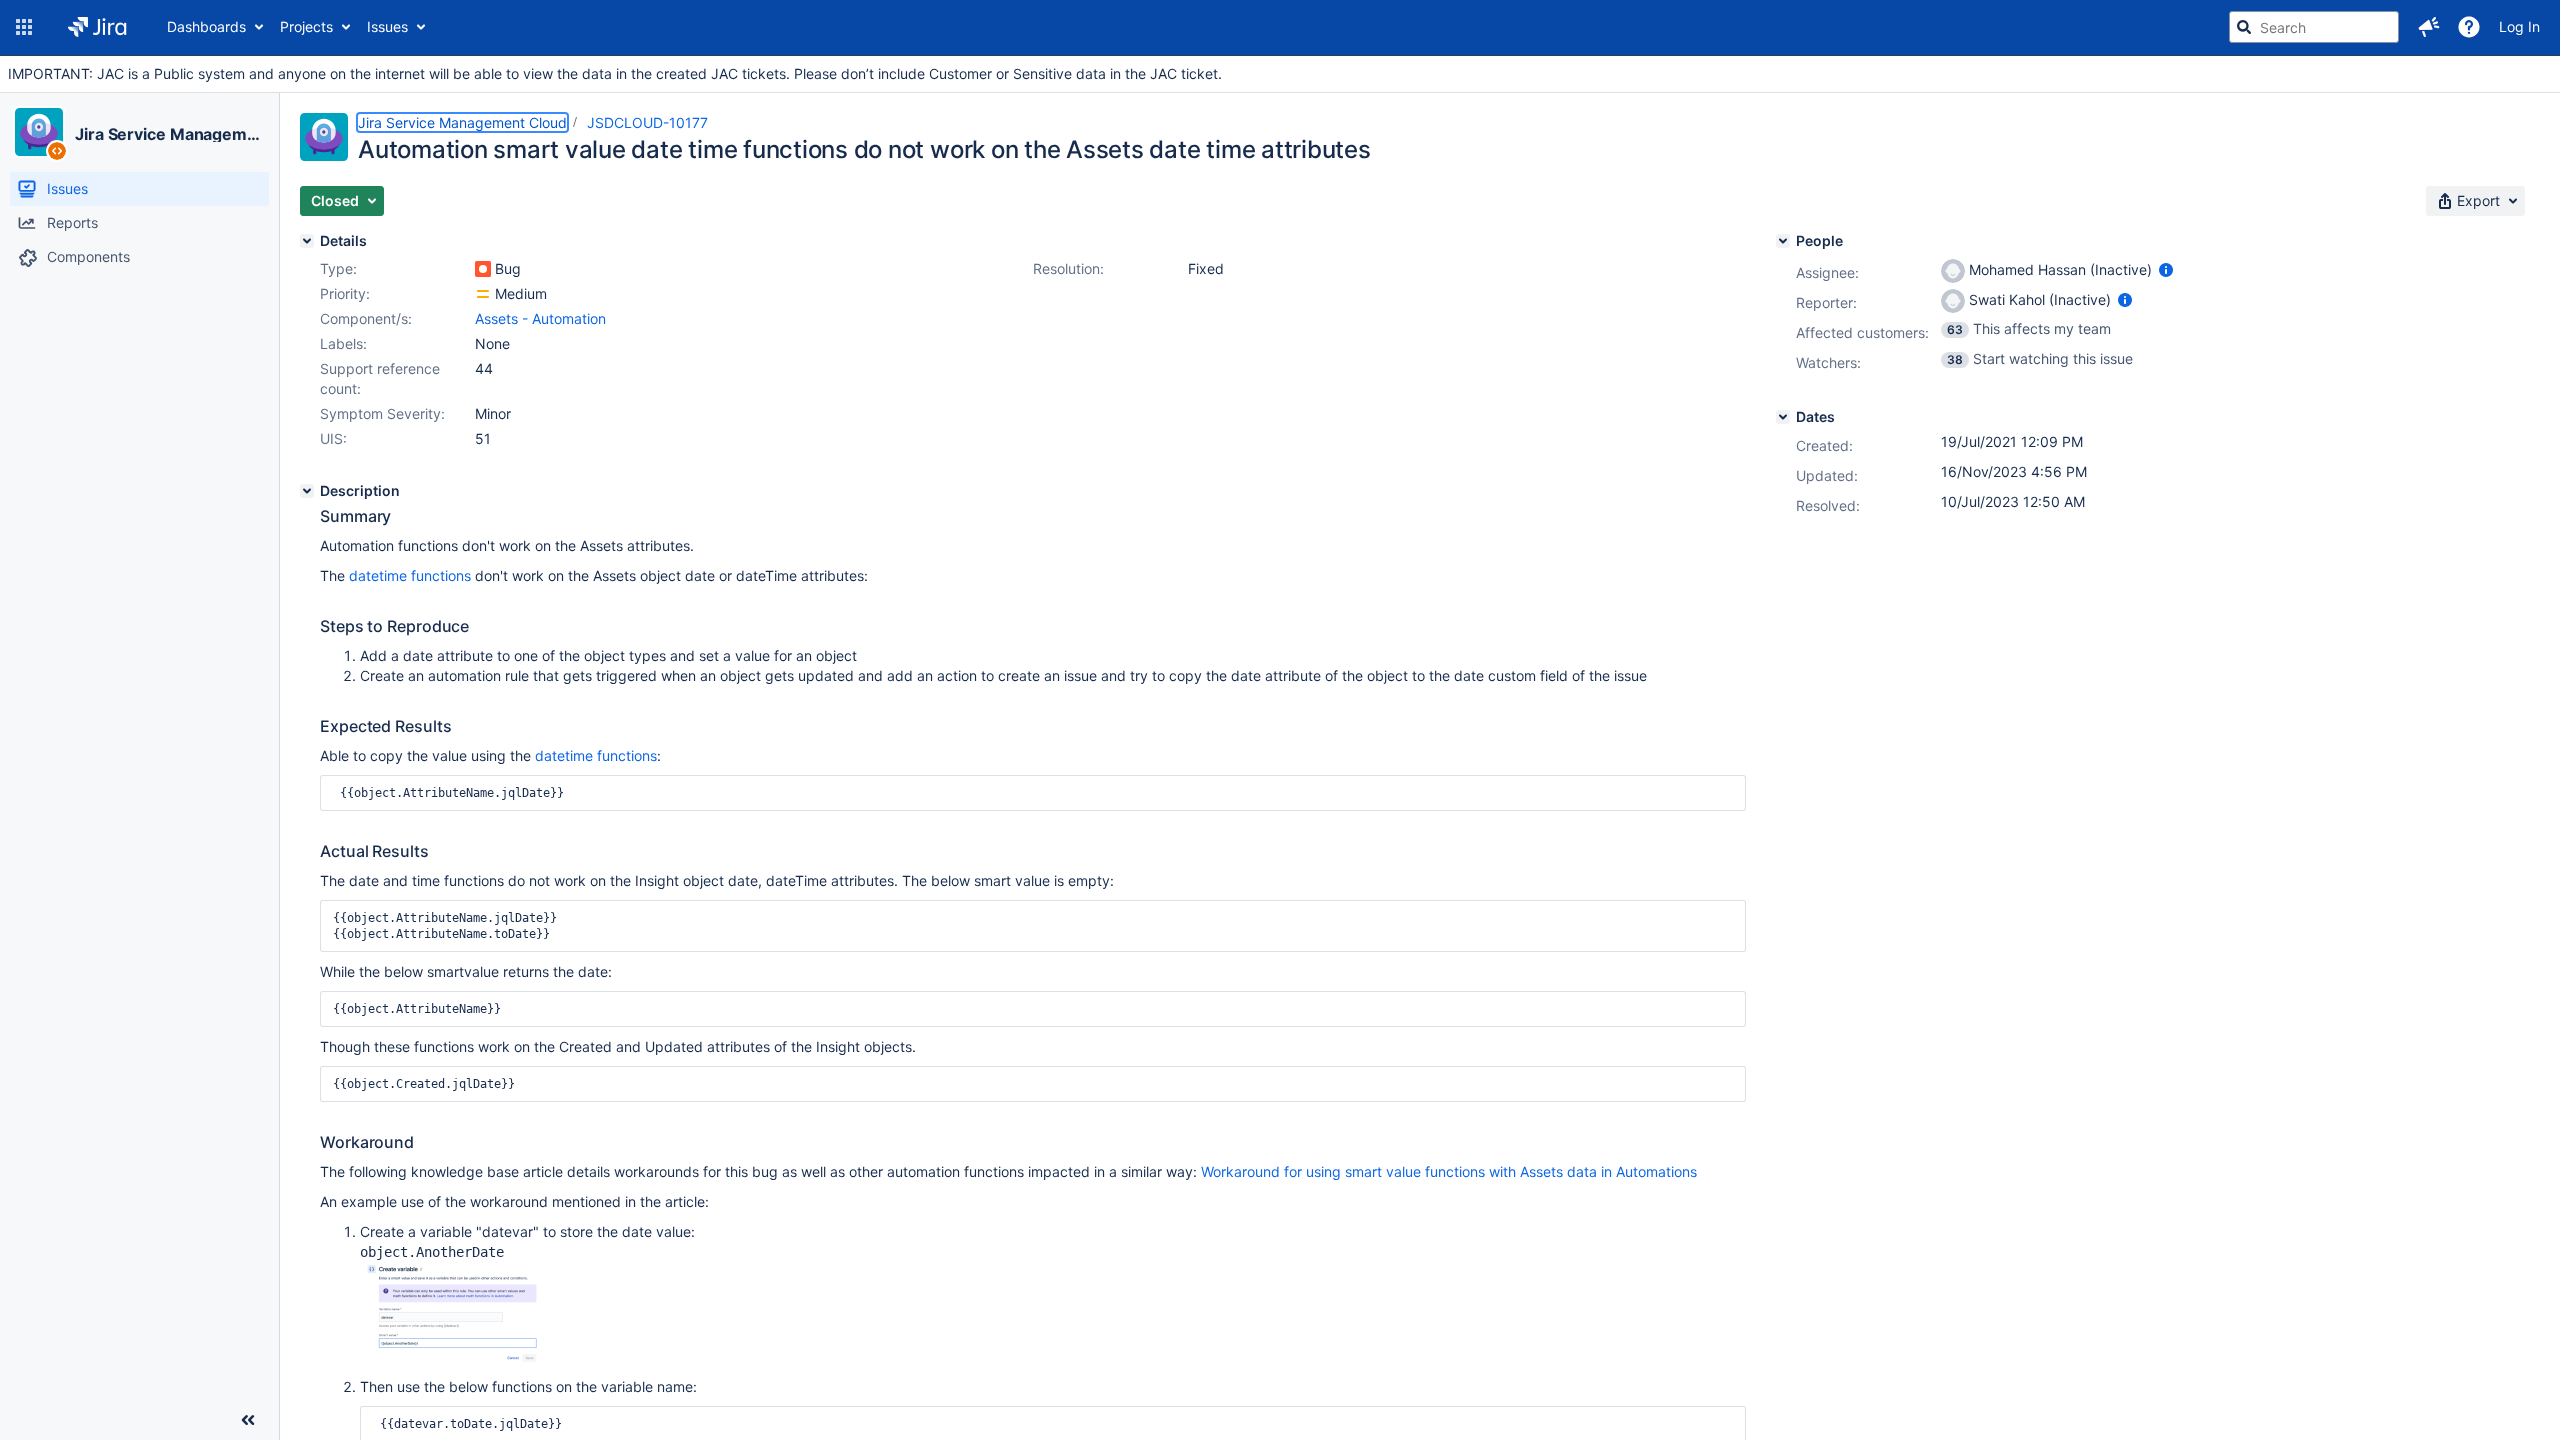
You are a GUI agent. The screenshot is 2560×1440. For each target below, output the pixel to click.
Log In (2519, 26)
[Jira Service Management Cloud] (39, 132)
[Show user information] (2166, 269)
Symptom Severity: (382, 413)
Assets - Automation (540, 318)
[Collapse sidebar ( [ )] (248, 1420)
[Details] (307, 241)
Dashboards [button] (206, 26)
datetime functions (410, 575)
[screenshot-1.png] (460, 1366)
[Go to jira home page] (97, 27)
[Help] (2469, 27)
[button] (24, 27)
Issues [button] (387, 26)
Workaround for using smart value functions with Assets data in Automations (1449, 1171)
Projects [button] (306, 26)
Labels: (343, 343)
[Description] (307, 491)
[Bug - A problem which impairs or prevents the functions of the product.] (483, 269)
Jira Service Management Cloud (168, 134)
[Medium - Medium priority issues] (483, 294)
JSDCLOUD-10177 (647, 122)
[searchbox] (2314, 27)
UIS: (333, 438)
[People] (1783, 241)
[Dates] (1783, 417)
